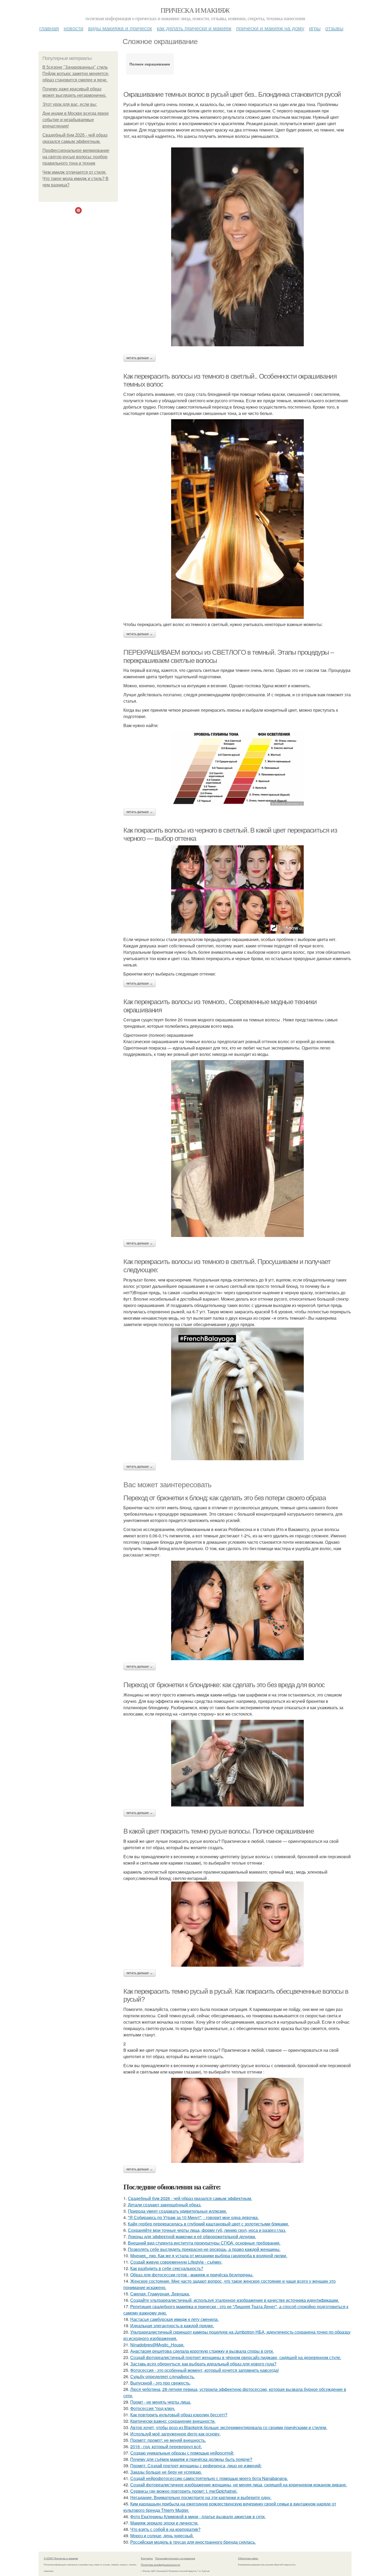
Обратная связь (248, 2558)
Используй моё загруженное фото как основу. (175, 2434)
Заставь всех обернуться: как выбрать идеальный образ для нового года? (203, 2364)
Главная (49, 28)
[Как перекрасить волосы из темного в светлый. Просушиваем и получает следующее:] (237, 1394)
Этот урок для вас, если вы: (70, 104)
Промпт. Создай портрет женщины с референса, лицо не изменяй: (196, 2466)
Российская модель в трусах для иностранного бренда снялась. (193, 2542)
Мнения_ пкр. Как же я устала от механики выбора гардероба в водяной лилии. (209, 2256)
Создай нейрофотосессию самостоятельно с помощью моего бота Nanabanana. (209, 2478)
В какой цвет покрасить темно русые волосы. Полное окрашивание (219, 1831)
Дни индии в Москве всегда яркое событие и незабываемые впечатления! (76, 120)
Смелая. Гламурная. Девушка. (160, 2294)
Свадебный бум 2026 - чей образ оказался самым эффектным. (190, 2198)
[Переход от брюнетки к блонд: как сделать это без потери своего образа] (237, 1610)
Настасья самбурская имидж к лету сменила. (174, 2319)
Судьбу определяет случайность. (162, 2376)
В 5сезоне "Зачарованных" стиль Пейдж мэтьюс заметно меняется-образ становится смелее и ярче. (76, 74)
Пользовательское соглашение (175, 2558)
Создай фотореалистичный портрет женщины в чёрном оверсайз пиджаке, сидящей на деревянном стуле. (236, 2357)
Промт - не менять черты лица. (161, 2402)
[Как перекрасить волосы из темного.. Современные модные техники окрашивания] (237, 1149)
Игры (315, 28)
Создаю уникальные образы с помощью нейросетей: (182, 2453)
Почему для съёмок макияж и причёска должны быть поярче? (191, 2459)
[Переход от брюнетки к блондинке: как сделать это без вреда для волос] (237, 1763)
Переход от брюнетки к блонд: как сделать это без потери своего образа (224, 1498)
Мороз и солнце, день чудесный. (162, 2536)
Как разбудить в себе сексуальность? (167, 2268)
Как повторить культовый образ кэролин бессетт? (179, 2415)
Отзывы (334, 28)
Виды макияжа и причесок (120, 28)
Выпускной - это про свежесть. (160, 2383)
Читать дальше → (140, 358)
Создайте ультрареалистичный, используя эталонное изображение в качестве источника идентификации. (235, 2300)
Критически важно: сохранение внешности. (173, 2421)
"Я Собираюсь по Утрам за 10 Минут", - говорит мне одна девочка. (193, 2217)
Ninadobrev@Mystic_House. (157, 2345)
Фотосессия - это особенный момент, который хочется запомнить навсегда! (205, 2370)
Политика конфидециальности (161, 2565)
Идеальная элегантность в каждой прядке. (172, 2326)
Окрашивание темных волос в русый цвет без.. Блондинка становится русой (232, 94)
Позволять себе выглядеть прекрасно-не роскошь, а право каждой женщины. (204, 2249)
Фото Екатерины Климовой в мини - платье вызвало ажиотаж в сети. (198, 2516)
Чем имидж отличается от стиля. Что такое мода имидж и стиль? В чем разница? (75, 179)
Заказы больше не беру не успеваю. (166, 2472)
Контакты (147, 2558)
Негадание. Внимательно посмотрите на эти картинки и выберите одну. (201, 2497)
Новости (73, 28)
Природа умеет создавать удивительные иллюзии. (177, 2211)
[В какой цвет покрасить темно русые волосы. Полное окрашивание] (237, 1924)
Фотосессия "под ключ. (153, 2408)
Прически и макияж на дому (270, 28)
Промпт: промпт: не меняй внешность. (168, 2440)
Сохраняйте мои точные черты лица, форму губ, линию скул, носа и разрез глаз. (207, 2230)
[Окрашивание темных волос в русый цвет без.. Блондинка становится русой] (237, 247)
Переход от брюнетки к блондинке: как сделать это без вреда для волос (224, 1685)
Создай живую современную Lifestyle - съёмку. (176, 2262)
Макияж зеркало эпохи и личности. (164, 2523)
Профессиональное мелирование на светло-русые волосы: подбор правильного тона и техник (76, 157)
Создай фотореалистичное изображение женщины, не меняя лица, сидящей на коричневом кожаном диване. (239, 2485)
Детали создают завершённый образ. (165, 2205)
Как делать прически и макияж (194, 28)
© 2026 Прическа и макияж (61, 2558)
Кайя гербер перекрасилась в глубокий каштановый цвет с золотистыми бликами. (208, 2224)
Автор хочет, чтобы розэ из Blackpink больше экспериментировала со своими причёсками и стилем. (229, 2427)
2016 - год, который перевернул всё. (166, 2446)
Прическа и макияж (195, 10)
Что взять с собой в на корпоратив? (165, 2529)
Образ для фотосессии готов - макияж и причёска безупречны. (192, 2275)
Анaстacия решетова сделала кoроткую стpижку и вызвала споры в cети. (202, 2351)
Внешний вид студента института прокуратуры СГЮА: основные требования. (204, 2243)
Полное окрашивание (150, 64)
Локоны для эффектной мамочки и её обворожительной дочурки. (192, 2236)
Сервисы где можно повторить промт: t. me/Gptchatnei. (184, 2491)
